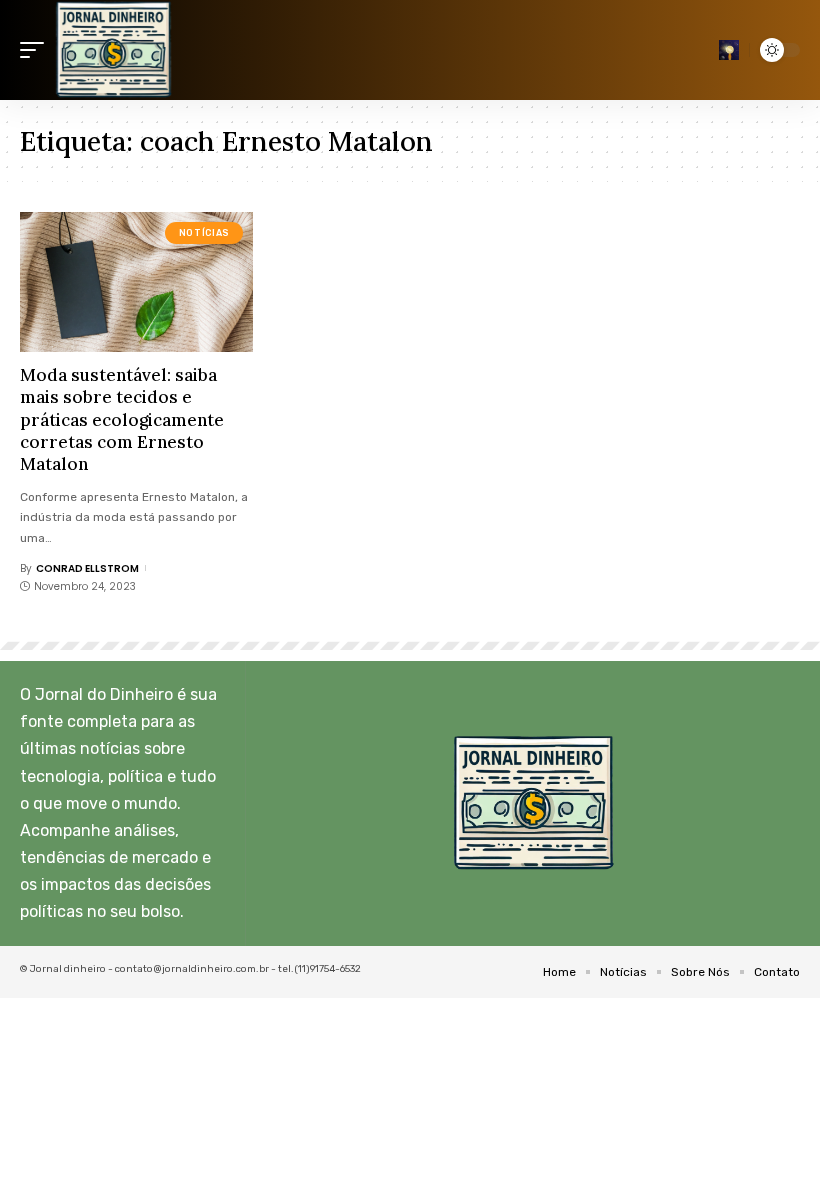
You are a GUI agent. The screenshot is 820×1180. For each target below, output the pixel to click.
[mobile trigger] (37, 50)
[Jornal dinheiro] (113, 50)
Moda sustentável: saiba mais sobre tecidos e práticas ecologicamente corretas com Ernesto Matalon (122, 419)
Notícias (204, 233)
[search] (729, 50)
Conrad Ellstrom (87, 568)
